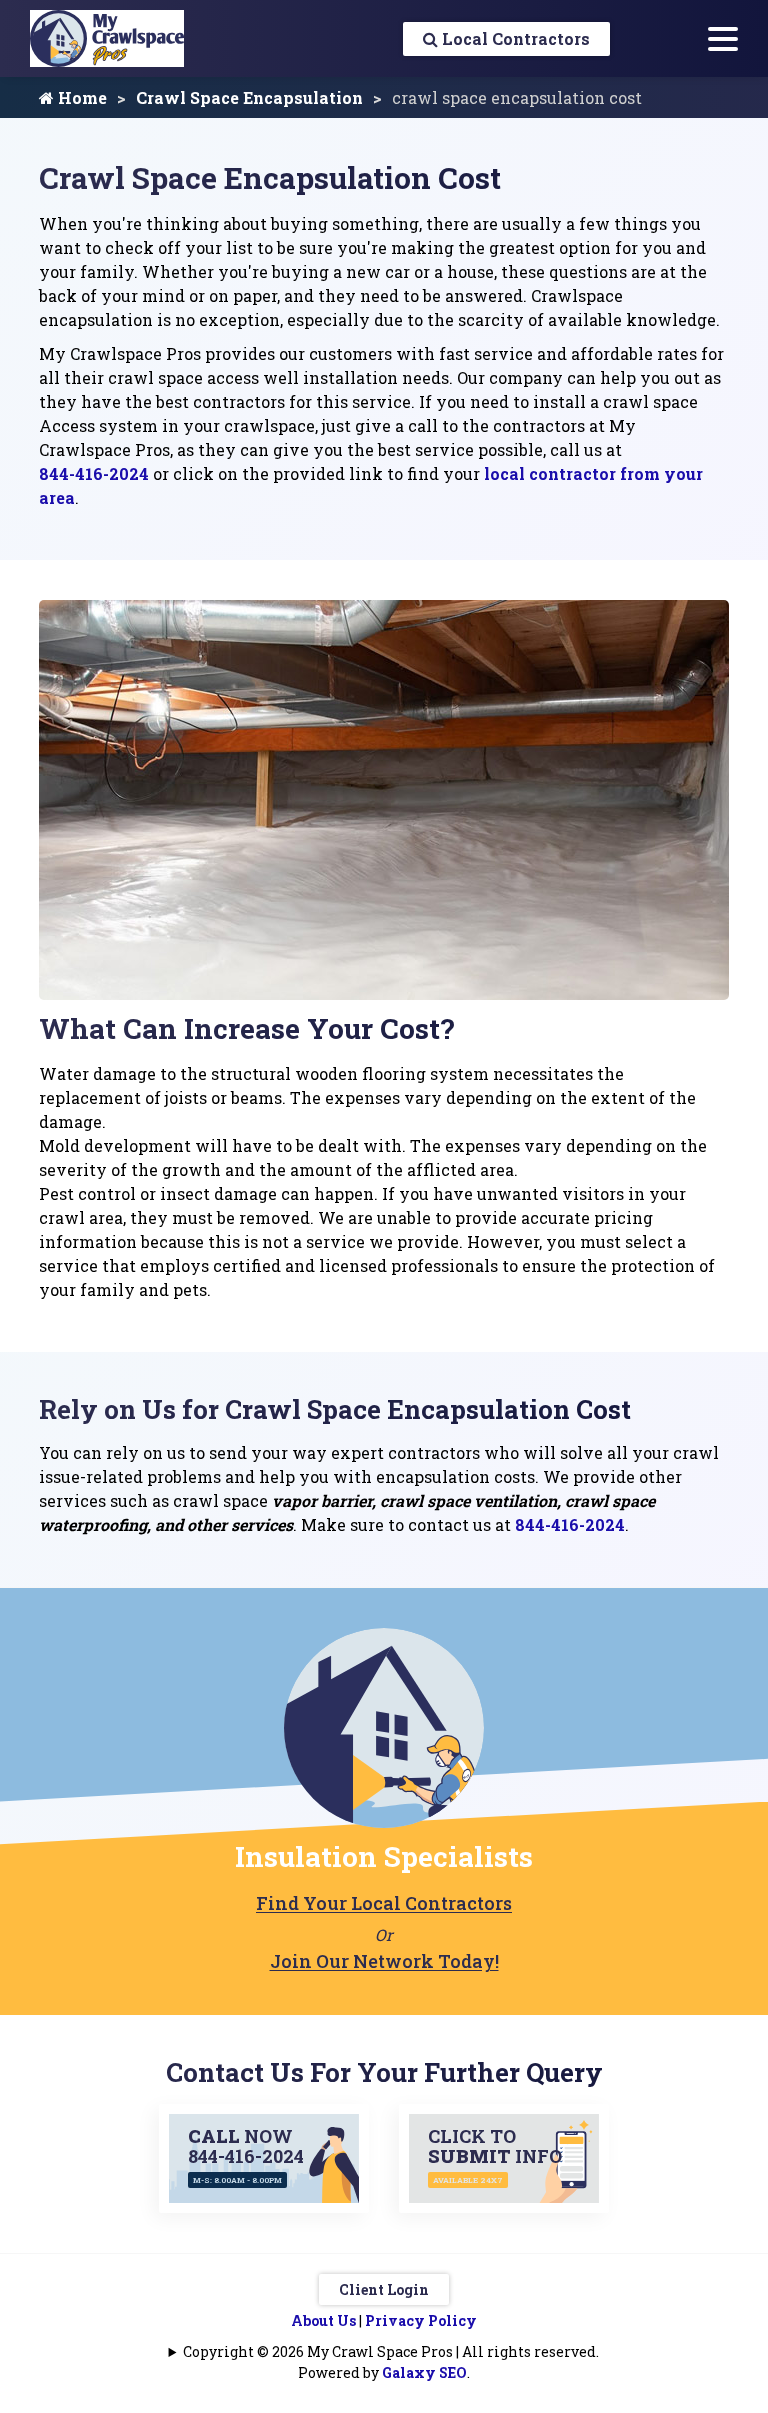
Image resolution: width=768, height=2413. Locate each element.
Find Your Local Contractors (384, 1903)
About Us (323, 2320)
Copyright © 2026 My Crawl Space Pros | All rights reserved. (391, 2351)
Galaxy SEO (424, 2372)
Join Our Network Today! (384, 1961)
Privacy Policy (421, 2320)
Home (80, 97)
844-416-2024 (94, 473)
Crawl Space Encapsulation (249, 97)
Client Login (384, 2289)
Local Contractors (514, 38)
